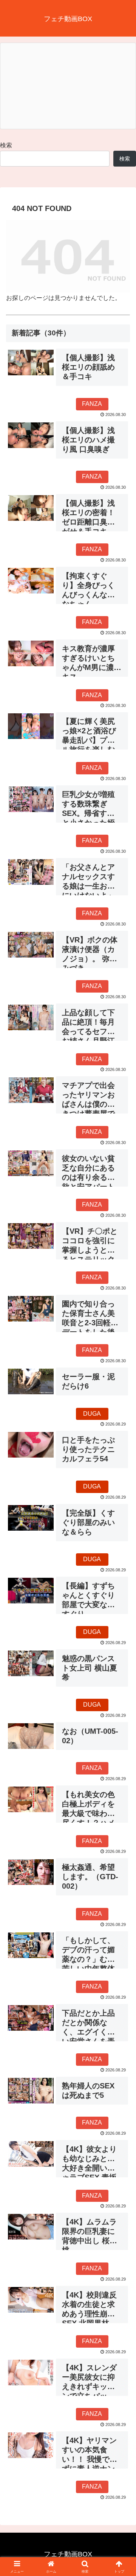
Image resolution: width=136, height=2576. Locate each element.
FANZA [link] (92, 404)
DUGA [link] (92, 1414)
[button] (121, 1553)
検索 (6, 145)
